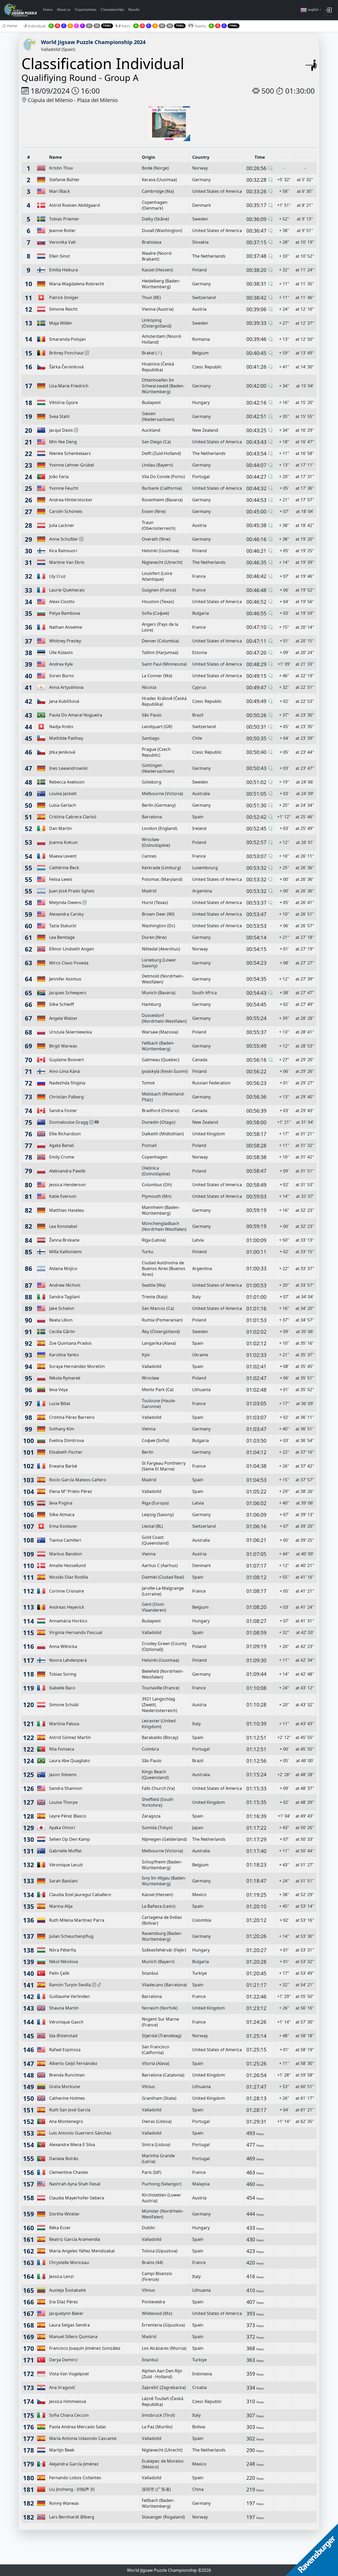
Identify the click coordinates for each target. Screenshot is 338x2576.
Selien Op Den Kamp (70, 1839)
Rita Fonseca (62, 1749)
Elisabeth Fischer (66, 1452)
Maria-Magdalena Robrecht (77, 284)
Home (48, 10)
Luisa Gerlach (63, 805)
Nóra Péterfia (63, 1950)
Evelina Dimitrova (67, 1440)
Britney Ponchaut (66, 353)
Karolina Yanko (64, 1355)
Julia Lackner (62, 525)
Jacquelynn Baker (66, 2313)
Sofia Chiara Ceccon (69, 2415)
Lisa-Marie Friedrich (69, 386)
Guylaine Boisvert (67, 1060)
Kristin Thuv (61, 168)
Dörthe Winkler (64, 2214)
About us (64, 10)
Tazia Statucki (63, 926)
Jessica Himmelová (68, 2401)
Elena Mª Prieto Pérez (71, 1491)
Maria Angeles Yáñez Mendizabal (82, 2251)
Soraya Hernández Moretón (77, 1366)
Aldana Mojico (63, 1268)
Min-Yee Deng (63, 442)
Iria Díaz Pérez (64, 2302)
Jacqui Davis (61, 430)
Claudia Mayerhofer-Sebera (77, 2198)
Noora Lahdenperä (68, 1660)
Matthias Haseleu (67, 1210)
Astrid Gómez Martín (70, 1737)
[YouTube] (97, 1122)
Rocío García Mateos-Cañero (78, 1480)
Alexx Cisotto (62, 602)
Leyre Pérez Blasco (68, 1816)
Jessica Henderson (67, 1185)
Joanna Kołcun (63, 842)
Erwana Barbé (63, 1466)
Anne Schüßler (64, 539)
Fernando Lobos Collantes (75, 2478)
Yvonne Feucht (64, 488)
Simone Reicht (63, 309)
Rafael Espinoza (65, 2050)
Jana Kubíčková (64, 701)
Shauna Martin (64, 2008)
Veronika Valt (62, 242)
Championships (112, 10)
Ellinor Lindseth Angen (72, 949)
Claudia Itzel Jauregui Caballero (80, 1895)
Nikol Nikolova (64, 1962)
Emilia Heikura (64, 270)
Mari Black (60, 191)
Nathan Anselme (66, 627)
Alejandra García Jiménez (74, 2464)
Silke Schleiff (62, 1004)
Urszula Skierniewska (71, 1032)
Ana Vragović (62, 2387)
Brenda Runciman (67, 2075)
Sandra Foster (63, 1111)
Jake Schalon (62, 1308)
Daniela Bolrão (64, 2159)
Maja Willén (61, 323)
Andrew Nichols (65, 1285)
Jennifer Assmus (65, 979)
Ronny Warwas (64, 2503)
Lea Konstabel (63, 1226)
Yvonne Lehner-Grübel (72, 465)
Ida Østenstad (63, 2036)
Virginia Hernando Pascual (76, 1632)
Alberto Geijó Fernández (73, 2063)
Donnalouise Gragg (69, 1122)
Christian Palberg (66, 1097)
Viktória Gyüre (64, 402)
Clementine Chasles (69, 2172)
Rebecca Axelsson (67, 782)
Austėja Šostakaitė (67, 2290)
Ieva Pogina (61, 1503)
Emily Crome (62, 1157)
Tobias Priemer (64, 219)
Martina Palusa (64, 1724)
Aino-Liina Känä (64, 1071)
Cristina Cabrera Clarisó (73, 817)
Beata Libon (61, 1320)
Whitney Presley (65, 641)
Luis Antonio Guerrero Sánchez (80, 2133)
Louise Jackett (63, 794)
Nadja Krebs (61, 727)
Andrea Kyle (61, 664)
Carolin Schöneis (66, 511)
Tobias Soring (63, 1674)
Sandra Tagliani (64, 1297)
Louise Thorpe (63, 1802)
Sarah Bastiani (63, 1881)
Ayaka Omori (62, 1828)
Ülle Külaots (61, 652)
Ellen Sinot (60, 256)
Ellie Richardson (65, 1134)
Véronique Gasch (66, 2022)
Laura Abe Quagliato (70, 1761)
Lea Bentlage (62, 937)
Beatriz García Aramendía (75, 2239)
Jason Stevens (63, 1775)
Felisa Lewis (61, 879)
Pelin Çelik (59, 1973)
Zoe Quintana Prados (70, 1343)
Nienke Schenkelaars (70, 453)
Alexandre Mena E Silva (72, 2145)
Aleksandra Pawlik (67, 1171)
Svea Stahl (59, 416)
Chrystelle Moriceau (69, 2262)
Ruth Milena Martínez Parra (77, 1920)
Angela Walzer (63, 1018)
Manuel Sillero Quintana (73, 2337)
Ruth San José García (70, 2110)
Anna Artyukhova (66, 687)
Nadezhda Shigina (67, 1083)
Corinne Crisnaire (67, 1591)
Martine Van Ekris (67, 562)
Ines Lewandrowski (68, 768)
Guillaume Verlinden (69, 1996)
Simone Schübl (64, 1705)
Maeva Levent (63, 856)
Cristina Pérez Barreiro (72, 1417)
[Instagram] (87, 353)
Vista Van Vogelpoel (69, 2374)
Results (134, 10)
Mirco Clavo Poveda (69, 963)
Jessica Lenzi (61, 2276)
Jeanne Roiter (62, 230)
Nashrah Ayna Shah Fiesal (75, 2184)
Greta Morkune (65, 2087)
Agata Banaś (62, 1145)
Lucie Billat (60, 1404)
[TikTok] (99, 1985)
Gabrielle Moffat (65, 1851)
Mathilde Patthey (66, 738)
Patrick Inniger (64, 297)
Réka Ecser (60, 2228)
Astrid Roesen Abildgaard (74, 205)
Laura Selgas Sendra (69, 2325)
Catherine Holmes (67, 2098)
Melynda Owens (65, 902)
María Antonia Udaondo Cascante (83, 2438)
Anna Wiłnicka (63, 1646)
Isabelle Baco (62, 1688)
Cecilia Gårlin (62, 1332)
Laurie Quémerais (67, 590)
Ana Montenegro (66, 2121)
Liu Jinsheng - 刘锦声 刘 (72, 2489)
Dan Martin (60, 828)
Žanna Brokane (64, 1240)
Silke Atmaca (62, 1515)
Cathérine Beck (64, 868)
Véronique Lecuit (66, 1865)
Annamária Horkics (68, 1621)
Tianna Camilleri (65, 1540)
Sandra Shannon (66, 1788)
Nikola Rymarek (65, 1378)
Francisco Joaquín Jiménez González (85, 2348)
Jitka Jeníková (62, 752)
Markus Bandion (66, 1554)
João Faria (59, 477)
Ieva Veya (58, 1390)
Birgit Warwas (63, 1046)
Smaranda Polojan (67, 339)
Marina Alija (61, 1906)
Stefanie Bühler (64, 180)
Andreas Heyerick (67, 1607)
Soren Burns (62, 676)
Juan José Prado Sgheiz (72, 891)
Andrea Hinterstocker (71, 500)
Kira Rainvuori (63, 551)
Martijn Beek (62, 2450)
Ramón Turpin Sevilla (70, 1985)
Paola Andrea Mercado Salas (78, 2427)
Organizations (86, 10)
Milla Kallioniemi (65, 1252)
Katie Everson (63, 1196)
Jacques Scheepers (68, 993)
